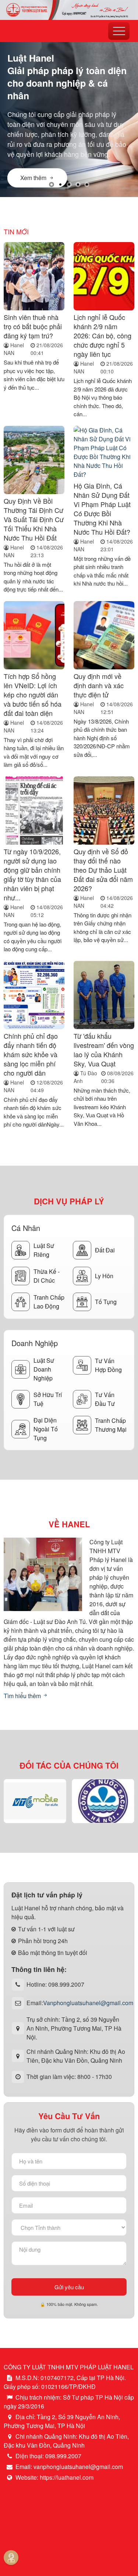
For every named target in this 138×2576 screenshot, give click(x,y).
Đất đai (105, 1250)
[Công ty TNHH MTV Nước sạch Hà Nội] (103, 1801)
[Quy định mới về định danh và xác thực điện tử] (104, 636)
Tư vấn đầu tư (105, 1399)
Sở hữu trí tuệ (48, 1399)
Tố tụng (106, 1302)
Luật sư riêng (44, 1250)
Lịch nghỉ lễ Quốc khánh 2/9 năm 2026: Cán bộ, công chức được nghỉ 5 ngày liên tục (102, 335)
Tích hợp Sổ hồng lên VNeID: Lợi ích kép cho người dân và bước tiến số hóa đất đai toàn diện (33, 694)
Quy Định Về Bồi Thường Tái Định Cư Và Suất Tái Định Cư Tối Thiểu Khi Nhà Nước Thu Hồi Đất (34, 519)
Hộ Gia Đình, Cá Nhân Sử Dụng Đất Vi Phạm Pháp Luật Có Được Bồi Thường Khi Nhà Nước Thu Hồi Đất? (102, 509)
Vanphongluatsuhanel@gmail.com (88, 2003)
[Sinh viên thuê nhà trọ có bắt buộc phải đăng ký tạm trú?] (34, 277)
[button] (52, 185)
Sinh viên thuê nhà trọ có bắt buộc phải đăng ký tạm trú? (33, 326)
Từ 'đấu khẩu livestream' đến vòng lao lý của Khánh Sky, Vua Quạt (104, 1050)
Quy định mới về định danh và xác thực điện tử (99, 685)
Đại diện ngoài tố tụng (46, 1429)
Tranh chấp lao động (49, 1302)
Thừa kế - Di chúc (47, 1276)
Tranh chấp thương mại (111, 1425)
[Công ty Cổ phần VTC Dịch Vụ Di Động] (35, 1801)
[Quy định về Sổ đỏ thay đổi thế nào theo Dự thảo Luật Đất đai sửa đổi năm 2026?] (104, 811)
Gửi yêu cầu (69, 2287)
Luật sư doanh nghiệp (44, 1369)
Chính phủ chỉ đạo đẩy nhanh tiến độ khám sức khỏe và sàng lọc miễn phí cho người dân (31, 1054)
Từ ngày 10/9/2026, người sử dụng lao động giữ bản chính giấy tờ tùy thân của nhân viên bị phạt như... (32, 874)
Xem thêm (33, 178)
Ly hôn (104, 1276)
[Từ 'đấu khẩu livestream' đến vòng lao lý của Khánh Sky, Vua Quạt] (104, 995)
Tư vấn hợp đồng (108, 1365)
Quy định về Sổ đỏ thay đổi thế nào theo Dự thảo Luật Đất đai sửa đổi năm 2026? (103, 870)
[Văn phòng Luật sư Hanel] (69, 9)
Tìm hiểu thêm (23, 1696)
